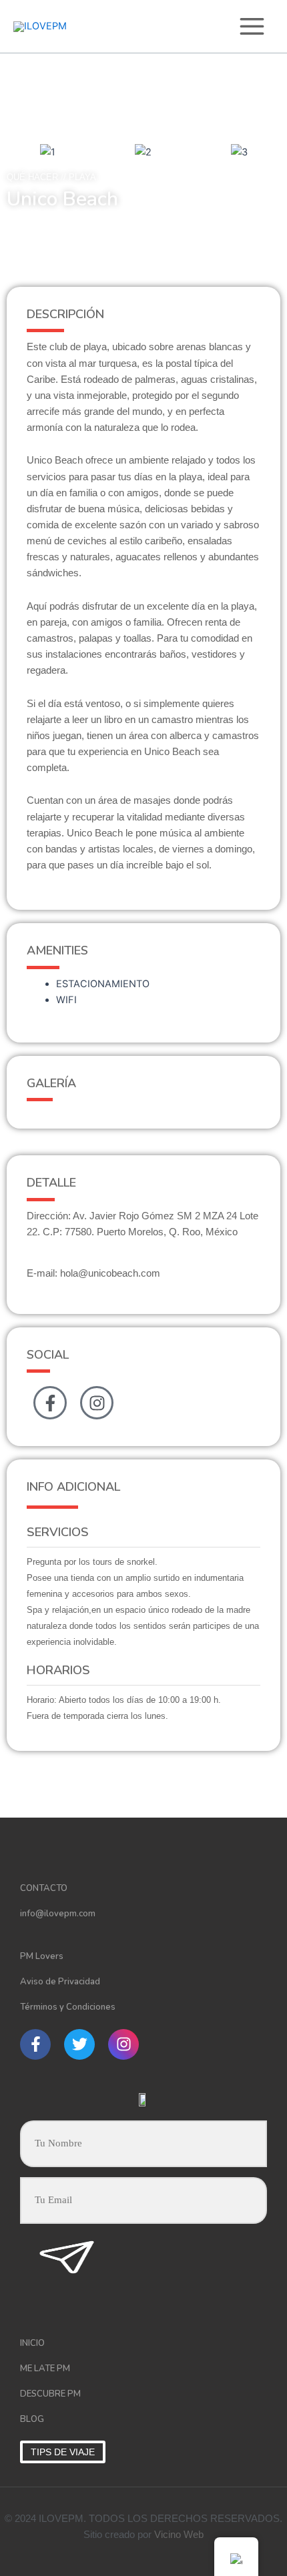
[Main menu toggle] (252, 26)
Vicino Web (179, 2535)
